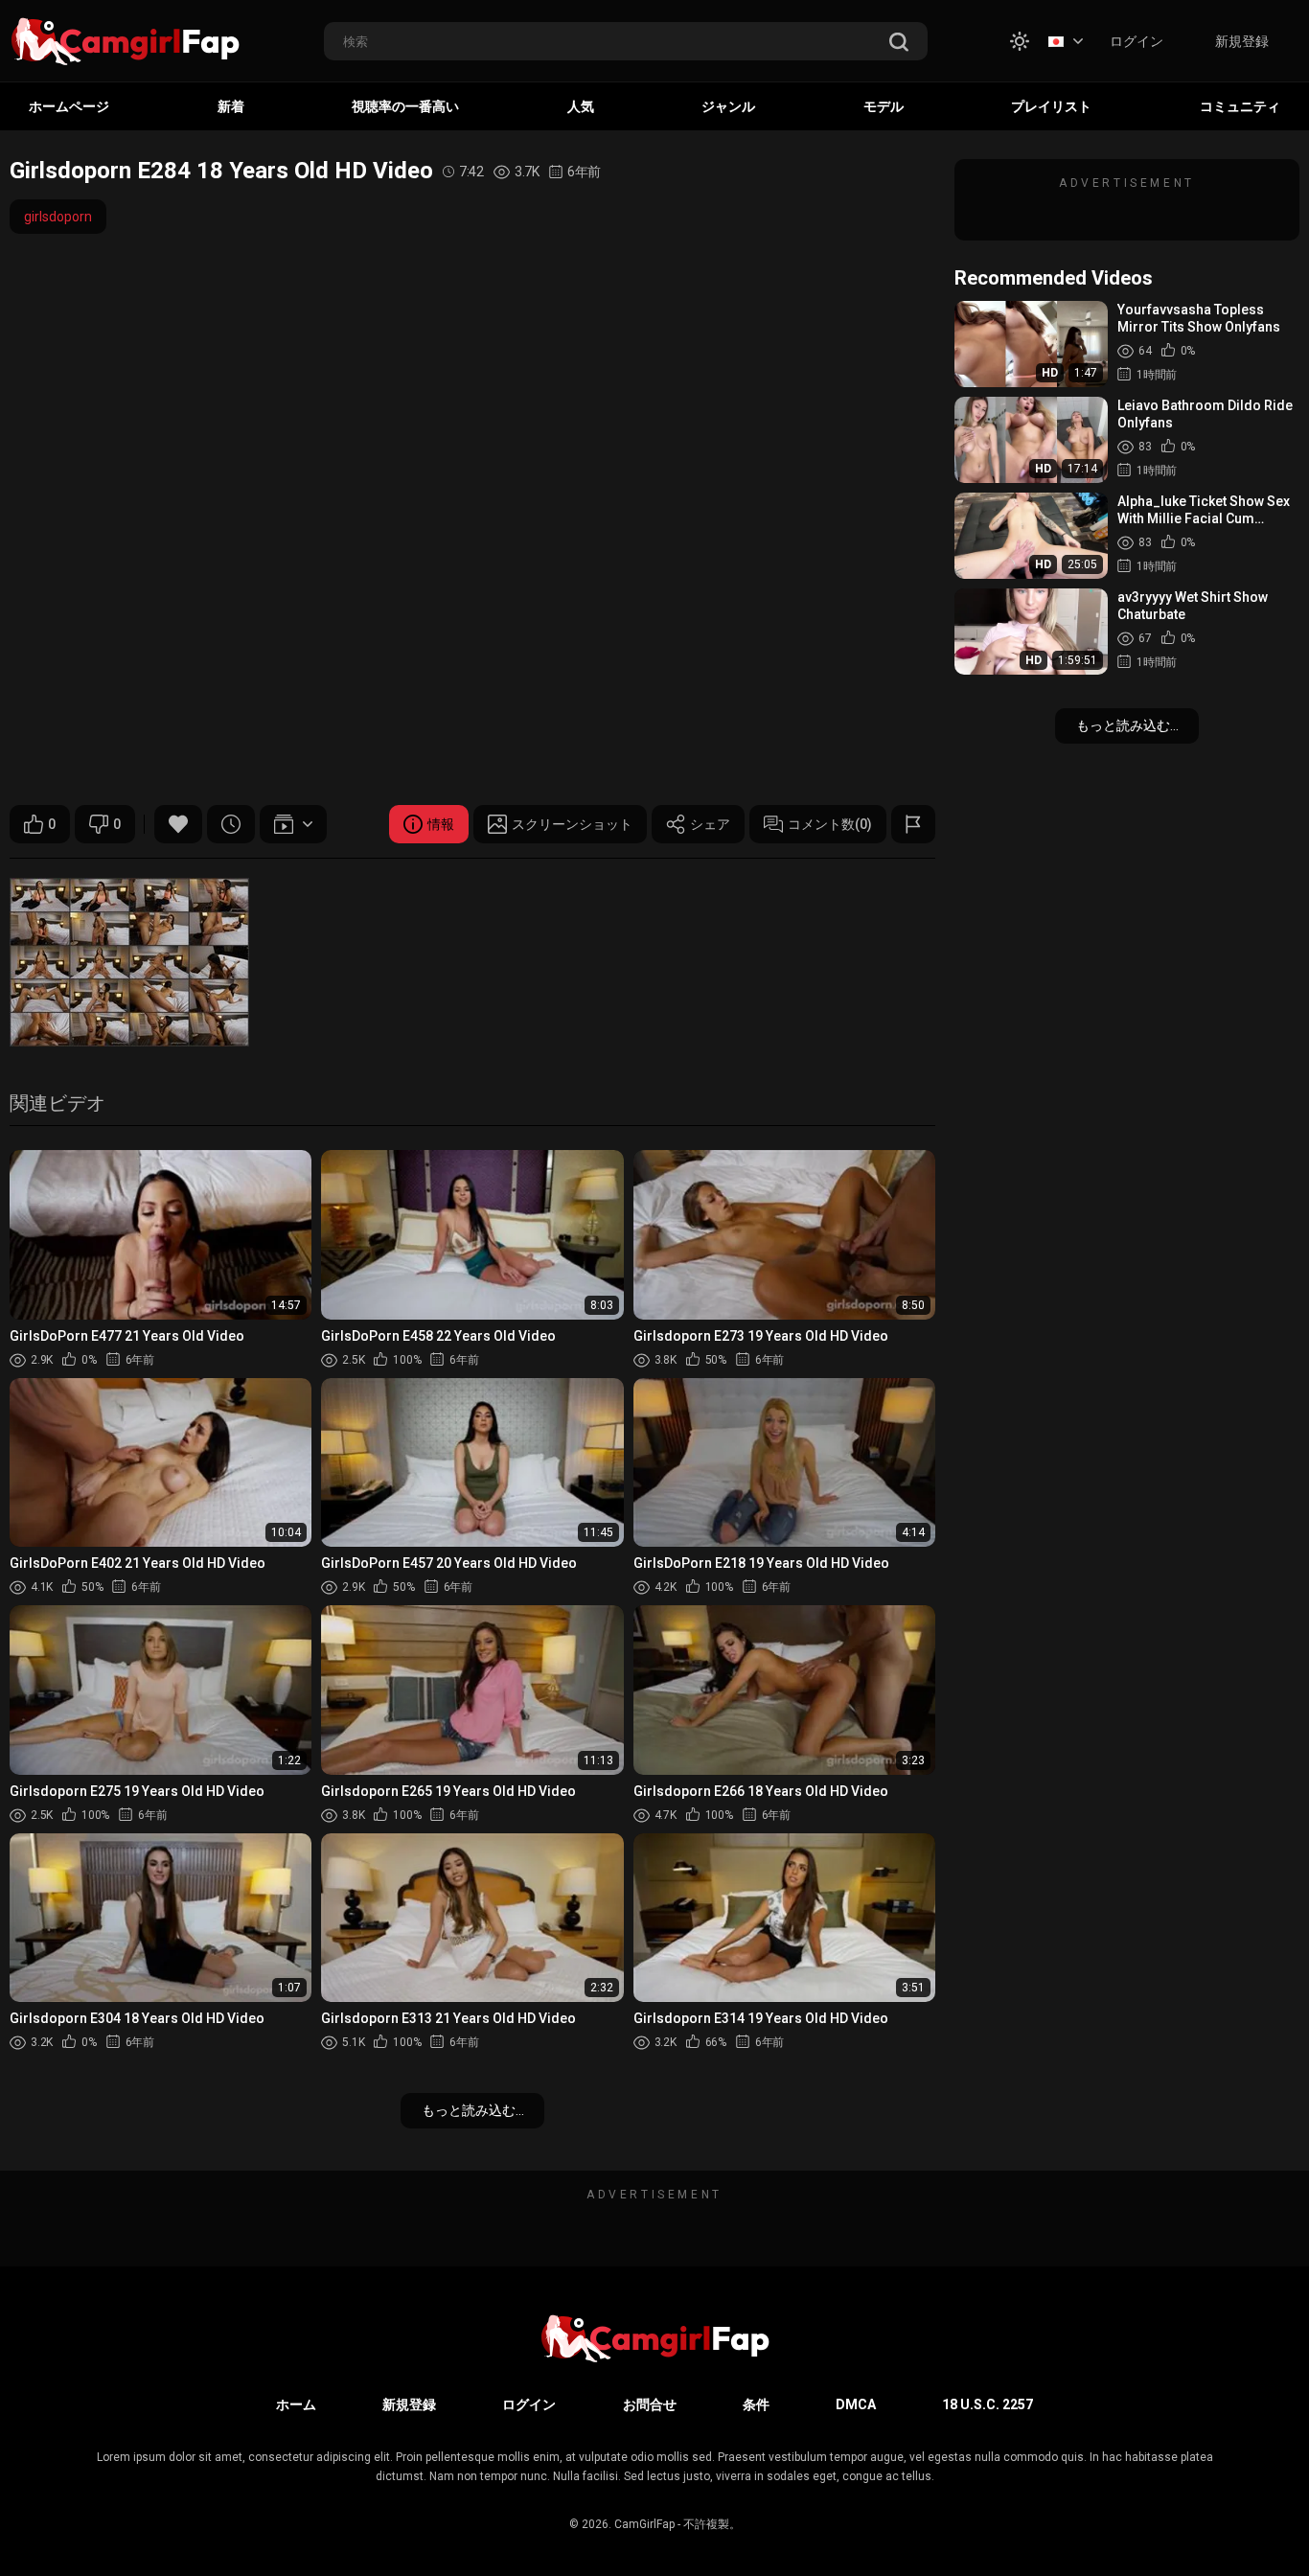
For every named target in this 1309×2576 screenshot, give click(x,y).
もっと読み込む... (473, 2110)
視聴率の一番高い (405, 106)
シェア (710, 824)
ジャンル (728, 106)
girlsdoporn (58, 217)
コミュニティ (1240, 106)
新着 (231, 106)
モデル (884, 106)
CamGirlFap (644, 2524)
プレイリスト (1051, 106)
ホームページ (69, 106)
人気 (581, 106)
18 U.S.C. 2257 (987, 2404)
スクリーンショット (572, 824)
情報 (441, 824)
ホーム (296, 2404)
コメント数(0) (830, 824)
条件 (756, 2404)
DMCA (856, 2404)
